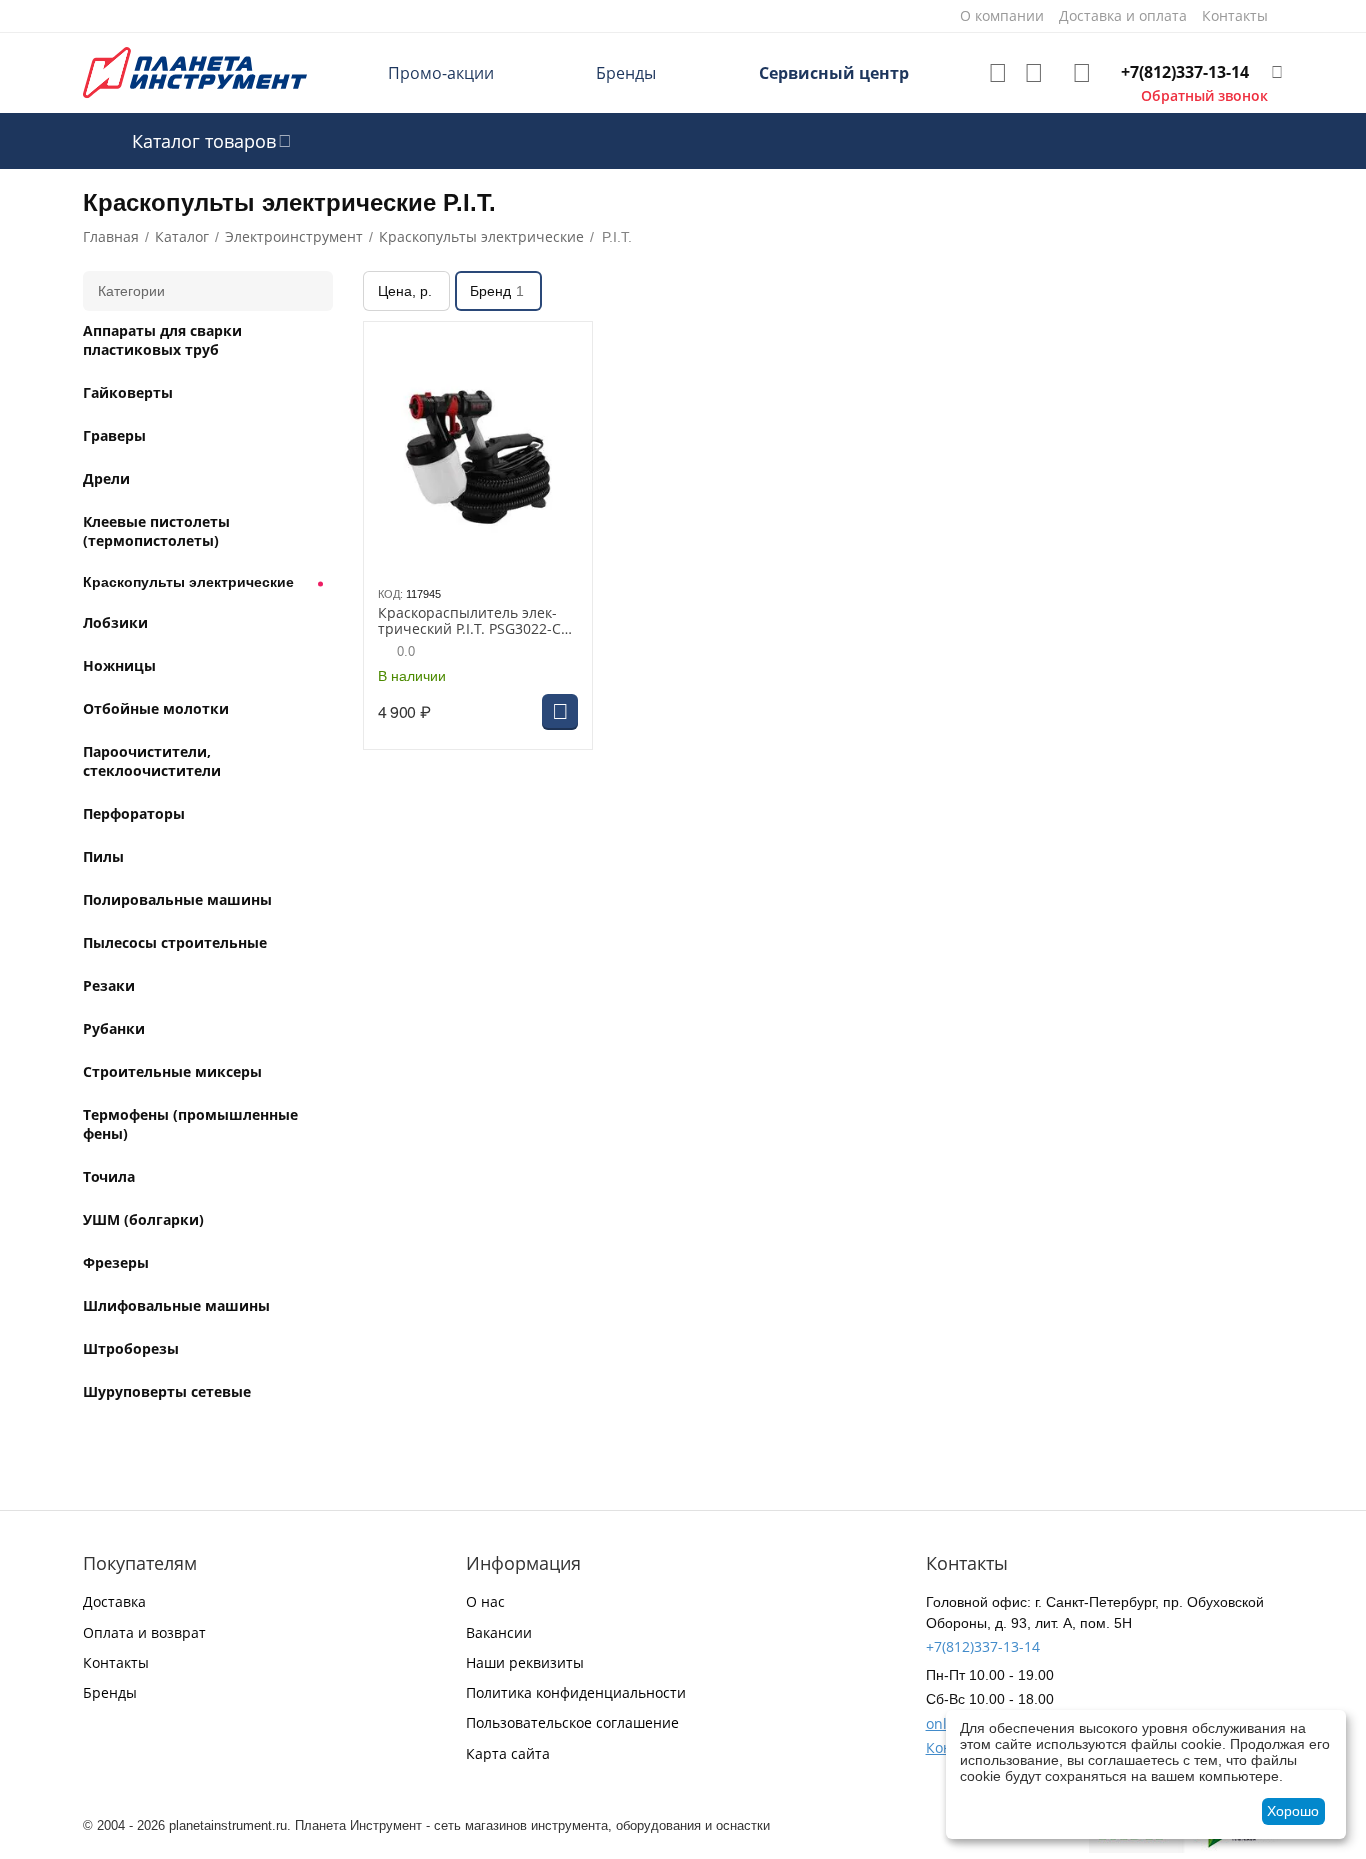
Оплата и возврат (144, 1632)
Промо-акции (441, 73)
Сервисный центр (834, 73)
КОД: (390, 594)
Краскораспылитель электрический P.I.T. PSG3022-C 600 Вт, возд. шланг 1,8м (469, 622)
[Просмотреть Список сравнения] (1034, 73)
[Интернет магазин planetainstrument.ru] (195, 71)
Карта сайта (508, 1753)
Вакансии (499, 1632)
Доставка (114, 1601)
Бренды (626, 73)
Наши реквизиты (525, 1662)
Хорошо (1293, 1811)
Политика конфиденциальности (576, 1692)
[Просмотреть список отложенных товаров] (998, 73)
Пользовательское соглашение (572, 1722)
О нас (485, 1601)
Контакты (116, 1662)
